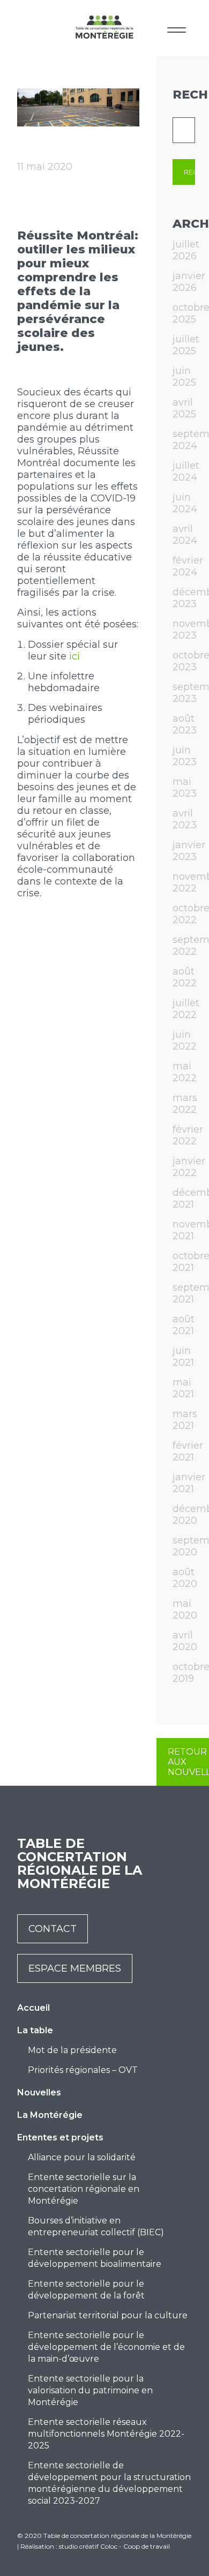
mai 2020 (185, 1609)
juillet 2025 (186, 345)
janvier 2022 (189, 1167)
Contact (53, 1929)
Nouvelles (39, 2092)
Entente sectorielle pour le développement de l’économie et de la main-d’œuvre (106, 2347)
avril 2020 (185, 1641)
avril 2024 (185, 535)
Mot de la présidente (72, 2050)
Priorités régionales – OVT (83, 2070)
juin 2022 (185, 1040)
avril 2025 (184, 408)
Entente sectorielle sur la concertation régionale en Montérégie (84, 2189)
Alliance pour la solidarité (82, 2157)
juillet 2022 (186, 1009)
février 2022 (188, 1135)
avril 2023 (185, 819)
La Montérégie (50, 2115)
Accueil (33, 2008)
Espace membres (75, 1968)
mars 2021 (185, 1420)
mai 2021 (183, 1388)
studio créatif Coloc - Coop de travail (114, 2546)
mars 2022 (185, 1104)
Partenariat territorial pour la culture (108, 2315)
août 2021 (184, 1325)
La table (35, 2030)
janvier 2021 (189, 1483)
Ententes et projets (60, 2137)
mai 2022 (185, 1072)
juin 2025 (184, 377)
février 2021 (188, 1451)
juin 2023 (185, 756)
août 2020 (185, 1578)
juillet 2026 (186, 250)
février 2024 (188, 566)
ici (74, 656)
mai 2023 (185, 788)
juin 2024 (185, 503)
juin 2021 (183, 1357)
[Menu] (177, 28)
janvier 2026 (189, 282)
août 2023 (185, 724)
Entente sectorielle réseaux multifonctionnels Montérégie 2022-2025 (106, 2434)
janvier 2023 (189, 851)
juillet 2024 (186, 471)
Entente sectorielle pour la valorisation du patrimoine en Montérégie (90, 2390)
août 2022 (185, 977)
